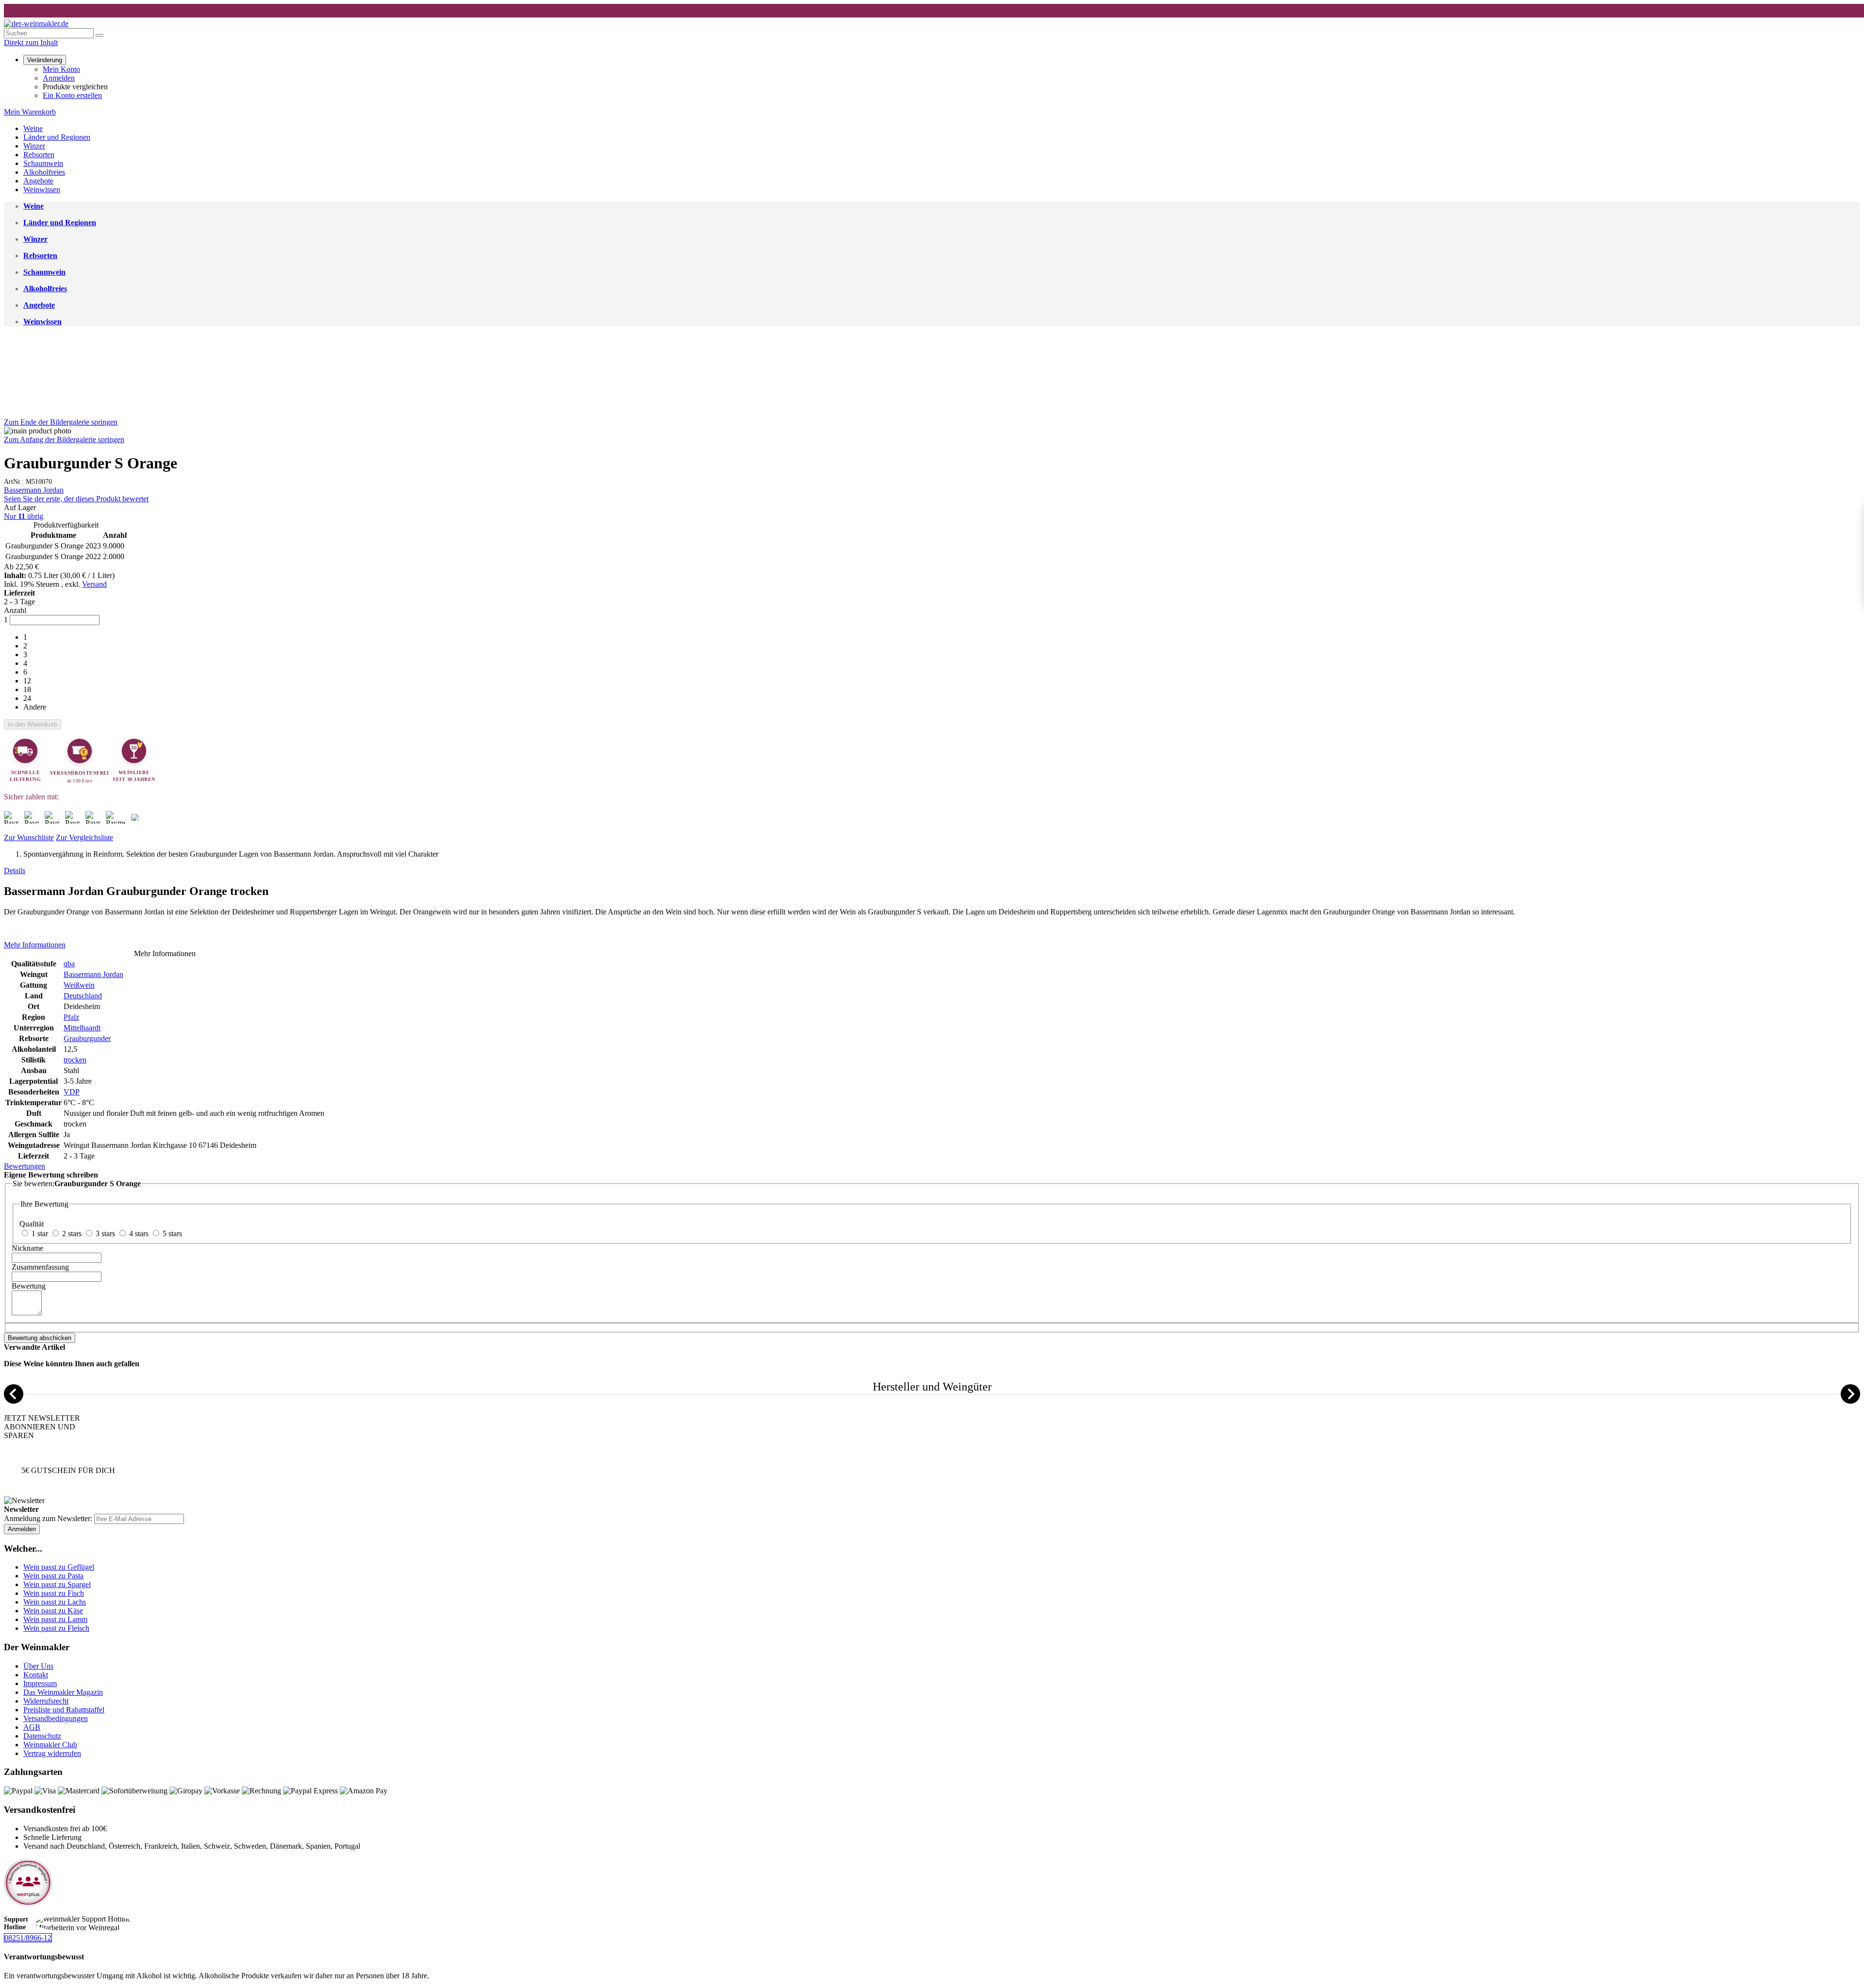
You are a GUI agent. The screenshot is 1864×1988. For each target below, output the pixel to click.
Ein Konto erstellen (72, 95)
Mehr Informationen (35, 945)
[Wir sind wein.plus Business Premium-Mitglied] (28, 1904)
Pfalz (71, 1017)
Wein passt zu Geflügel (59, 1567)
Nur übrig (24, 516)
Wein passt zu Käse (53, 1611)
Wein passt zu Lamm (55, 1619)
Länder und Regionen (57, 137)
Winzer (34, 146)
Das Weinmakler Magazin (63, 1692)
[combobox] (49, 33)
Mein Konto (61, 69)
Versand (94, 584)
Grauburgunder (87, 1038)
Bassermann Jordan (34, 490)
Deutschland (83, 996)
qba (69, 964)
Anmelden (59, 78)
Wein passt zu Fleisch (56, 1628)
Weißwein (79, 985)
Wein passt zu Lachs (55, 1602)
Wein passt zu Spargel (57, 1584)
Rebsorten (39, 155)
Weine (33, 128)
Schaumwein (43, 163)
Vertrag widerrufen (52, 1753)
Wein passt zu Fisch (54, 1593)
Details (15, 870)
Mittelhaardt (82, 1028)
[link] (45, 59)
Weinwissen (42, 190)
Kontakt (36, 1675)
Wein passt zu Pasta (53, 1576)
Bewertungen (25, 1166)
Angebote (38, 181)
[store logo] (36, 24)
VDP (72, 1092)
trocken (75, 1060)
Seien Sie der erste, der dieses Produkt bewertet (76, 499)
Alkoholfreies (44, 172)
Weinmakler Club (50, 1745)
